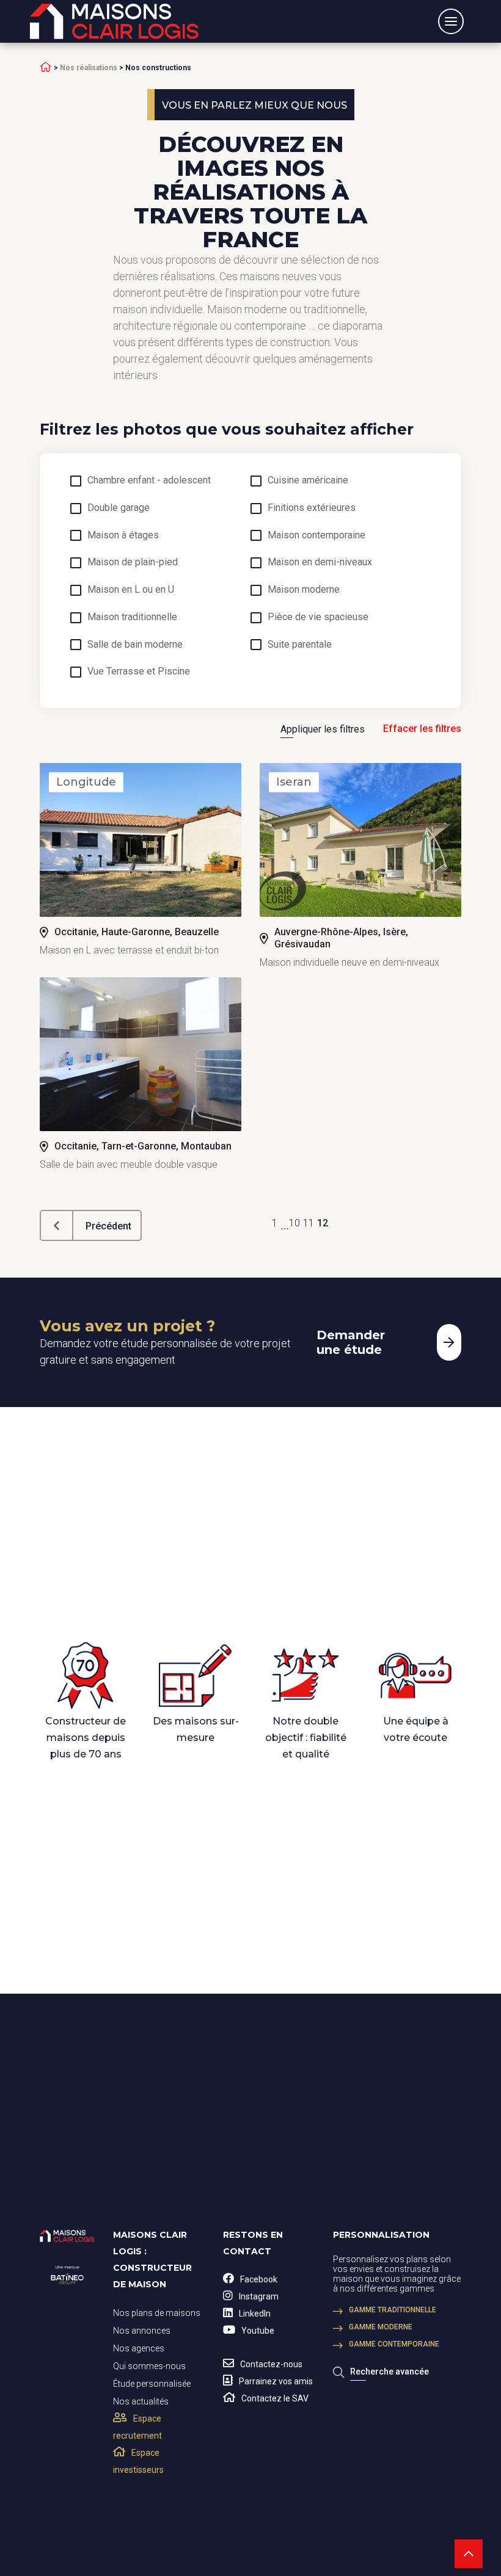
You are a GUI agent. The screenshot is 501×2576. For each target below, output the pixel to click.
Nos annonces (142, 2331)
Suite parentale (300, 645)
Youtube (258, 2331)
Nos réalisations (89, 68)
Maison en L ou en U (131, 590)
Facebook (259, 2279)
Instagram (259, 2296)
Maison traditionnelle (132, 617)
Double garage (119, 508)
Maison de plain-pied (133, 562)
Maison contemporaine (316, 535)
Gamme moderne (381, 2327)
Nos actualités (141, 2401)
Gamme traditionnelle (393, 2310)
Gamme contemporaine (394, 2344)
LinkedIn (255, 2314)
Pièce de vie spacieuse (318, 617)
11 (309, 1223)
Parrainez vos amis (276, 2381)
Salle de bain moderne (135, 645)
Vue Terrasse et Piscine (139, 671)
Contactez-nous (271, 2364)
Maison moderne (304, 590)
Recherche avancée (389, 2372)
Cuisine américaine (308, 480)
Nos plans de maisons (157, 2313)
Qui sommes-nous (149, 2366)
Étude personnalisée (152, 2384)
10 (294, 1223)
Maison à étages (123, 535)
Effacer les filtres (422, 729)
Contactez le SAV (275, 2398)
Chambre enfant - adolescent (149, 480)
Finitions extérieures (312, 508)
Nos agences (139, 2348)
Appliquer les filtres (323, 729)
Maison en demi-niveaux (320, 562)
